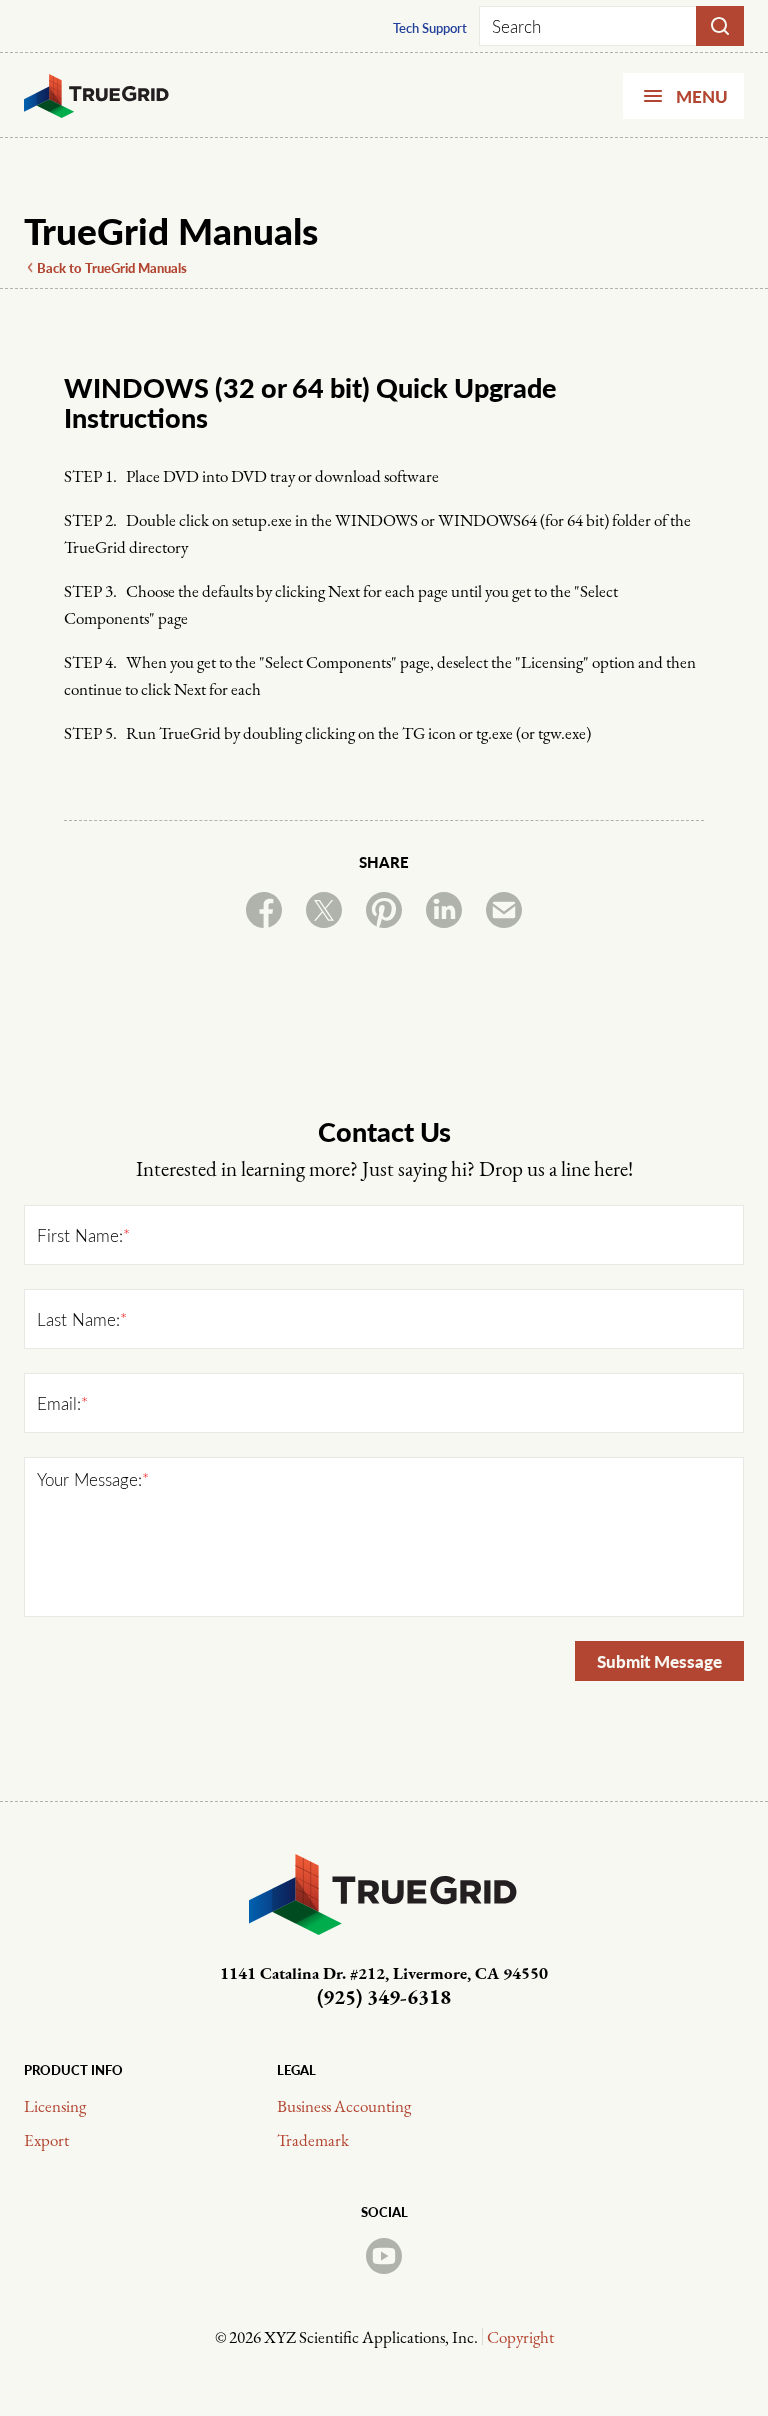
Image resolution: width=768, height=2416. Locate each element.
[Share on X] (324, 910)
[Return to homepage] (97, 96)
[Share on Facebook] (264, 910)
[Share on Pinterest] (384, 910)
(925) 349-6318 (384, 1998)
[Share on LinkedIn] (444, 910)
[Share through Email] (504, 910)
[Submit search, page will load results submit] (720, 26)
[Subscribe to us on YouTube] (384, 2256)
